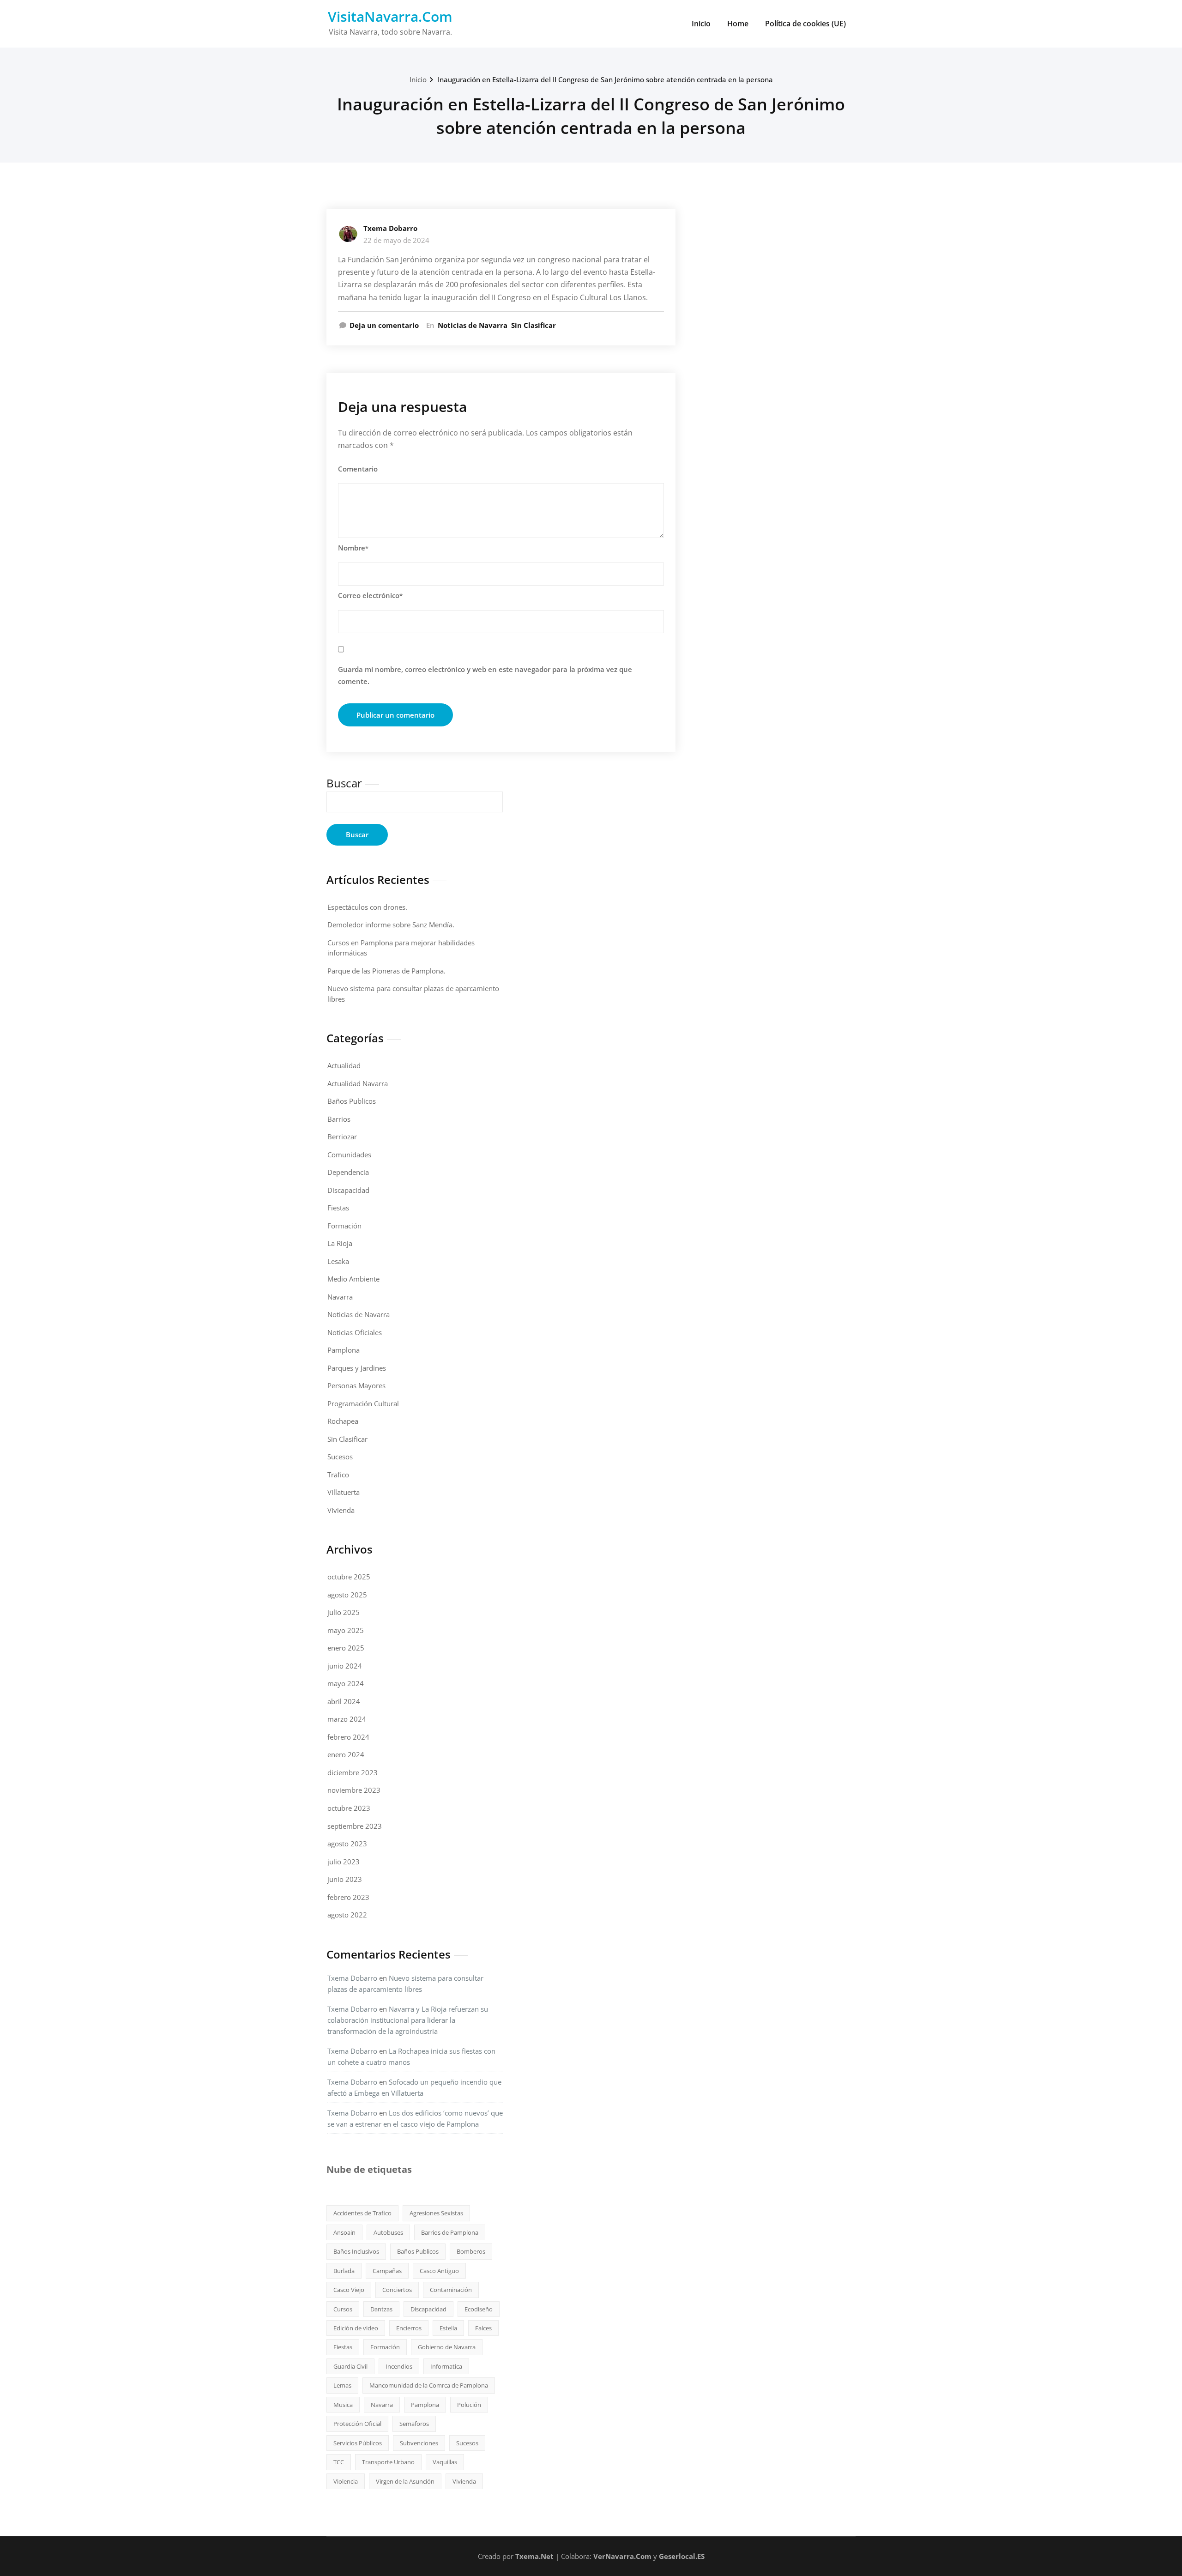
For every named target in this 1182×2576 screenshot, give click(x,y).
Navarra (340, 1297)
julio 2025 (344, 1612)
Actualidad (344, 1065)
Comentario (358, 469)
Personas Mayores (356, 1385)
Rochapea (343, 1421)
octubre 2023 (349, 1808)
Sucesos (340, 1457)
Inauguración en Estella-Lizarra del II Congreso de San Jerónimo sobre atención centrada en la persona (605, 79)
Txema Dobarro (390, 228)
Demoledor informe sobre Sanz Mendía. (391, 925)
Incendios (399, 2366)
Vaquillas (445, 2462)
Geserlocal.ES (682, 2556)
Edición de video (356, 2328)
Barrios (339, 1119)
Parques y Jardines (357, 1368)
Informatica (446, 2366)
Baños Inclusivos (356, 2251)
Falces (483, 2328)
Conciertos (397, 2290)
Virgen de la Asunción (405, 2481)
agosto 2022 (347, 1915)
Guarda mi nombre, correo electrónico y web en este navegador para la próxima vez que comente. (485, 675)
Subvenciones (419, 2443)
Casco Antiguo (439, 2271)
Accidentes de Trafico (362, 2213)
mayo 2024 (346, 1683)
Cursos (343, 2309)
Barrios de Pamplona (450, 2232)
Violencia (346, 2481)
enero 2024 (346, 1754)
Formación (344, 1226)
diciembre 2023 (353, 1772)
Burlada (344, 2271)
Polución (469, 2405)
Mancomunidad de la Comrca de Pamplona (429, 2385)
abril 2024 (344, 1701)
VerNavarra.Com (622, 2556)
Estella (448, 2328)
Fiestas (338, 1208)
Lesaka (338, 1261)
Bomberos (471, 2251)
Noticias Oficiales (355, 1332)
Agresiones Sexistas (436, 2213)
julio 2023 (344, 1862)
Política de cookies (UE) (805, 24)
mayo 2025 (346, 1630)
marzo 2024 (347, 1719)
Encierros (409, 2328)
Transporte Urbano (388, 2462)
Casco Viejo (349, 2290)
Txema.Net (534, 2556)
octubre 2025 (349, 1577)
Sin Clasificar (534, 325)
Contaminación (451, 2290)
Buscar (344, 783)
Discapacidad (348, 1190)
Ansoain (344, 2232)
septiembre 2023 (355, 1826)
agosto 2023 (347, 1844)
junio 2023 (345, 1879)
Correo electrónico (370, 595)
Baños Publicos (352, 1101)
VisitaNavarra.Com (390, 16)
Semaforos (414, 2424)
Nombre (353, 548)
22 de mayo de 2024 (396, 240)
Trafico (338, 1475)
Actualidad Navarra (358, 1083)
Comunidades (349, 1155)
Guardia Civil (350, 2366)
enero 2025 (346, 1648)
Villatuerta (344, 1492)
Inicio (701, 24)
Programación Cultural (363, 1403)
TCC (339, 2462)
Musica (343, 2405)
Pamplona (344, 1350)
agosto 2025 (347, 1595)
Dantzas (381, 2309)
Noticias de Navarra (473, 325)
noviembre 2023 (354, 1790)
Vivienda (341, 1510)
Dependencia (348, 1172)
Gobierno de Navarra (447, 2347)
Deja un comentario (384, 325)
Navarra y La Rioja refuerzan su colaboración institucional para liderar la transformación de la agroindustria (408, 2020)
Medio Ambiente (353, 1279)
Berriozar (342, 1137)
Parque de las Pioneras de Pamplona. (386, 971)
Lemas (342, 2385)
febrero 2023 (348, 1897)
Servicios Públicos (358, 2443)
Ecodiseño (479, 2309)
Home (738, 24)
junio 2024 (345, 1666)
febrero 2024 (348, 1737)
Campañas (387, 2271)
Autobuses (388, 2232)
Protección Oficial (357, 2424)
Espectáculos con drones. (367, 907)
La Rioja (340, 1243)
